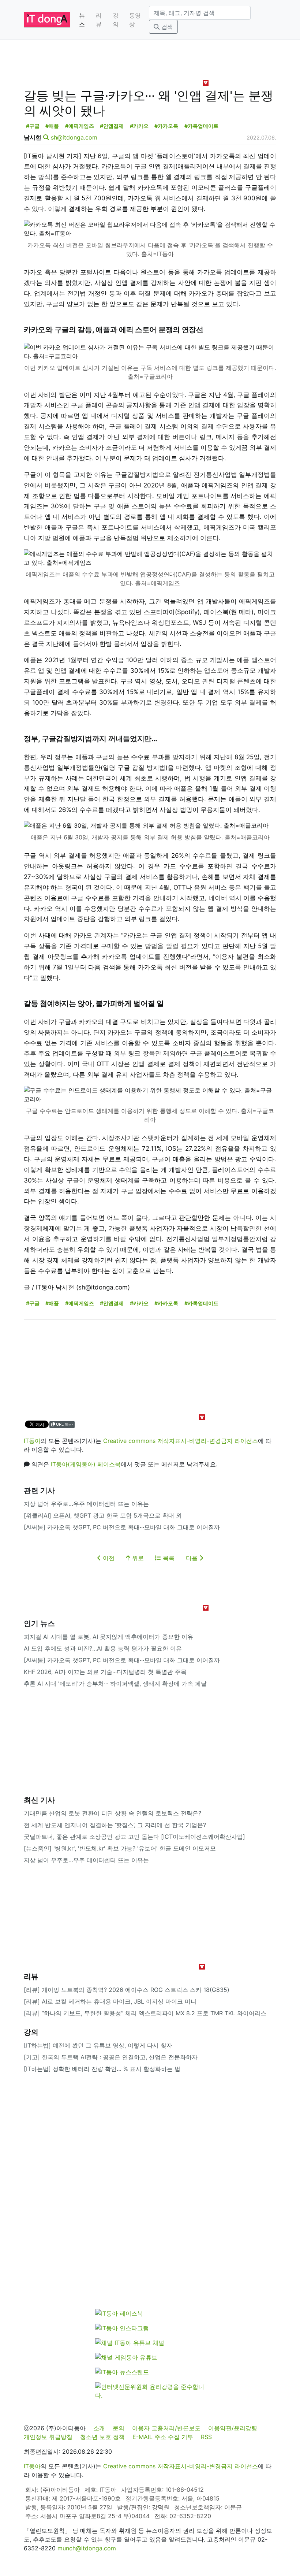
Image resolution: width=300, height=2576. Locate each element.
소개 (99, 2428)
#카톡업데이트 (201, 126)
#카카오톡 (166, 126)
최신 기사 (39, 1800)
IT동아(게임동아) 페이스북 (86, 1464)
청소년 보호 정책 (102, 2437)
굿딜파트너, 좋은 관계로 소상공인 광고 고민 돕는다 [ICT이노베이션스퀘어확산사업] (134, 1837)
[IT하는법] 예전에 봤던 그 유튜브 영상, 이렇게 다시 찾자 (98, 2045)
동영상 (135, 20)
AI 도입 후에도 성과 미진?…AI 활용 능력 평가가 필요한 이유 (103, 1648)
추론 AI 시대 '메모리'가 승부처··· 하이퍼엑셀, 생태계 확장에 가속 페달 (115, 1684)
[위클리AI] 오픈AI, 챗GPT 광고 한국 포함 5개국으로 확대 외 (103, 1515)
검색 (166, 27)
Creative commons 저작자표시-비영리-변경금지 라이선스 (181, 1441)
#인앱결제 (112, 126)
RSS (206, 2437)
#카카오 (139, 126)
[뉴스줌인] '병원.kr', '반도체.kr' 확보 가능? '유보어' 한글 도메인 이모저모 (120, 1848)
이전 (108, 1558)
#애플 (52, 126)
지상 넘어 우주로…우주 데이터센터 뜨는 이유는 (86, 1504)
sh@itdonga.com (74, 137)
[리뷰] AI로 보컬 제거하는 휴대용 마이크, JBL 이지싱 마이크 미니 (110, 2001)
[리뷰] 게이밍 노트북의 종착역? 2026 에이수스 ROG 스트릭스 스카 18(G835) (127, 1990)
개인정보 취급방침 (48, 2437)
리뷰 (99, 20)
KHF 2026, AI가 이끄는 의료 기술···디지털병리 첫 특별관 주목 (105, 1672)
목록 (168, 1558)
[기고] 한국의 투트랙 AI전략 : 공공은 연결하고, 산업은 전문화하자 (111, 2057)
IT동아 (32, 1441)
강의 (116, 20)
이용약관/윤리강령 (233, 2428)
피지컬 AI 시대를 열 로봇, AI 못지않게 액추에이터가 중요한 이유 (108, 1637)
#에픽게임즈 (80, 126)
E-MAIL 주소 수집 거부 (163, 2437)
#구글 (33, 126)
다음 (193, 1558)
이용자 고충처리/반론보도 (166, 2428)
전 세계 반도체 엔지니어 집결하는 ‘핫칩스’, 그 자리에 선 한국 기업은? (115, 1825)
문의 (119, 2428)
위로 (137, 1558)
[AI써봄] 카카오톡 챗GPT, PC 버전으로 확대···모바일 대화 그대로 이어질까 (122, 1527)
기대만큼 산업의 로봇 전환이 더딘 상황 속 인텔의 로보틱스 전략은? (112, 1813)
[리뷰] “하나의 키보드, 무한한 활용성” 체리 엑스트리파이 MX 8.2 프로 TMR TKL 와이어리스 (145, 2013)
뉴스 (82, 20)
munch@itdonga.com (87, 2548)
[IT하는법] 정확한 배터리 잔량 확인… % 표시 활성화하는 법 (102, 2069)
